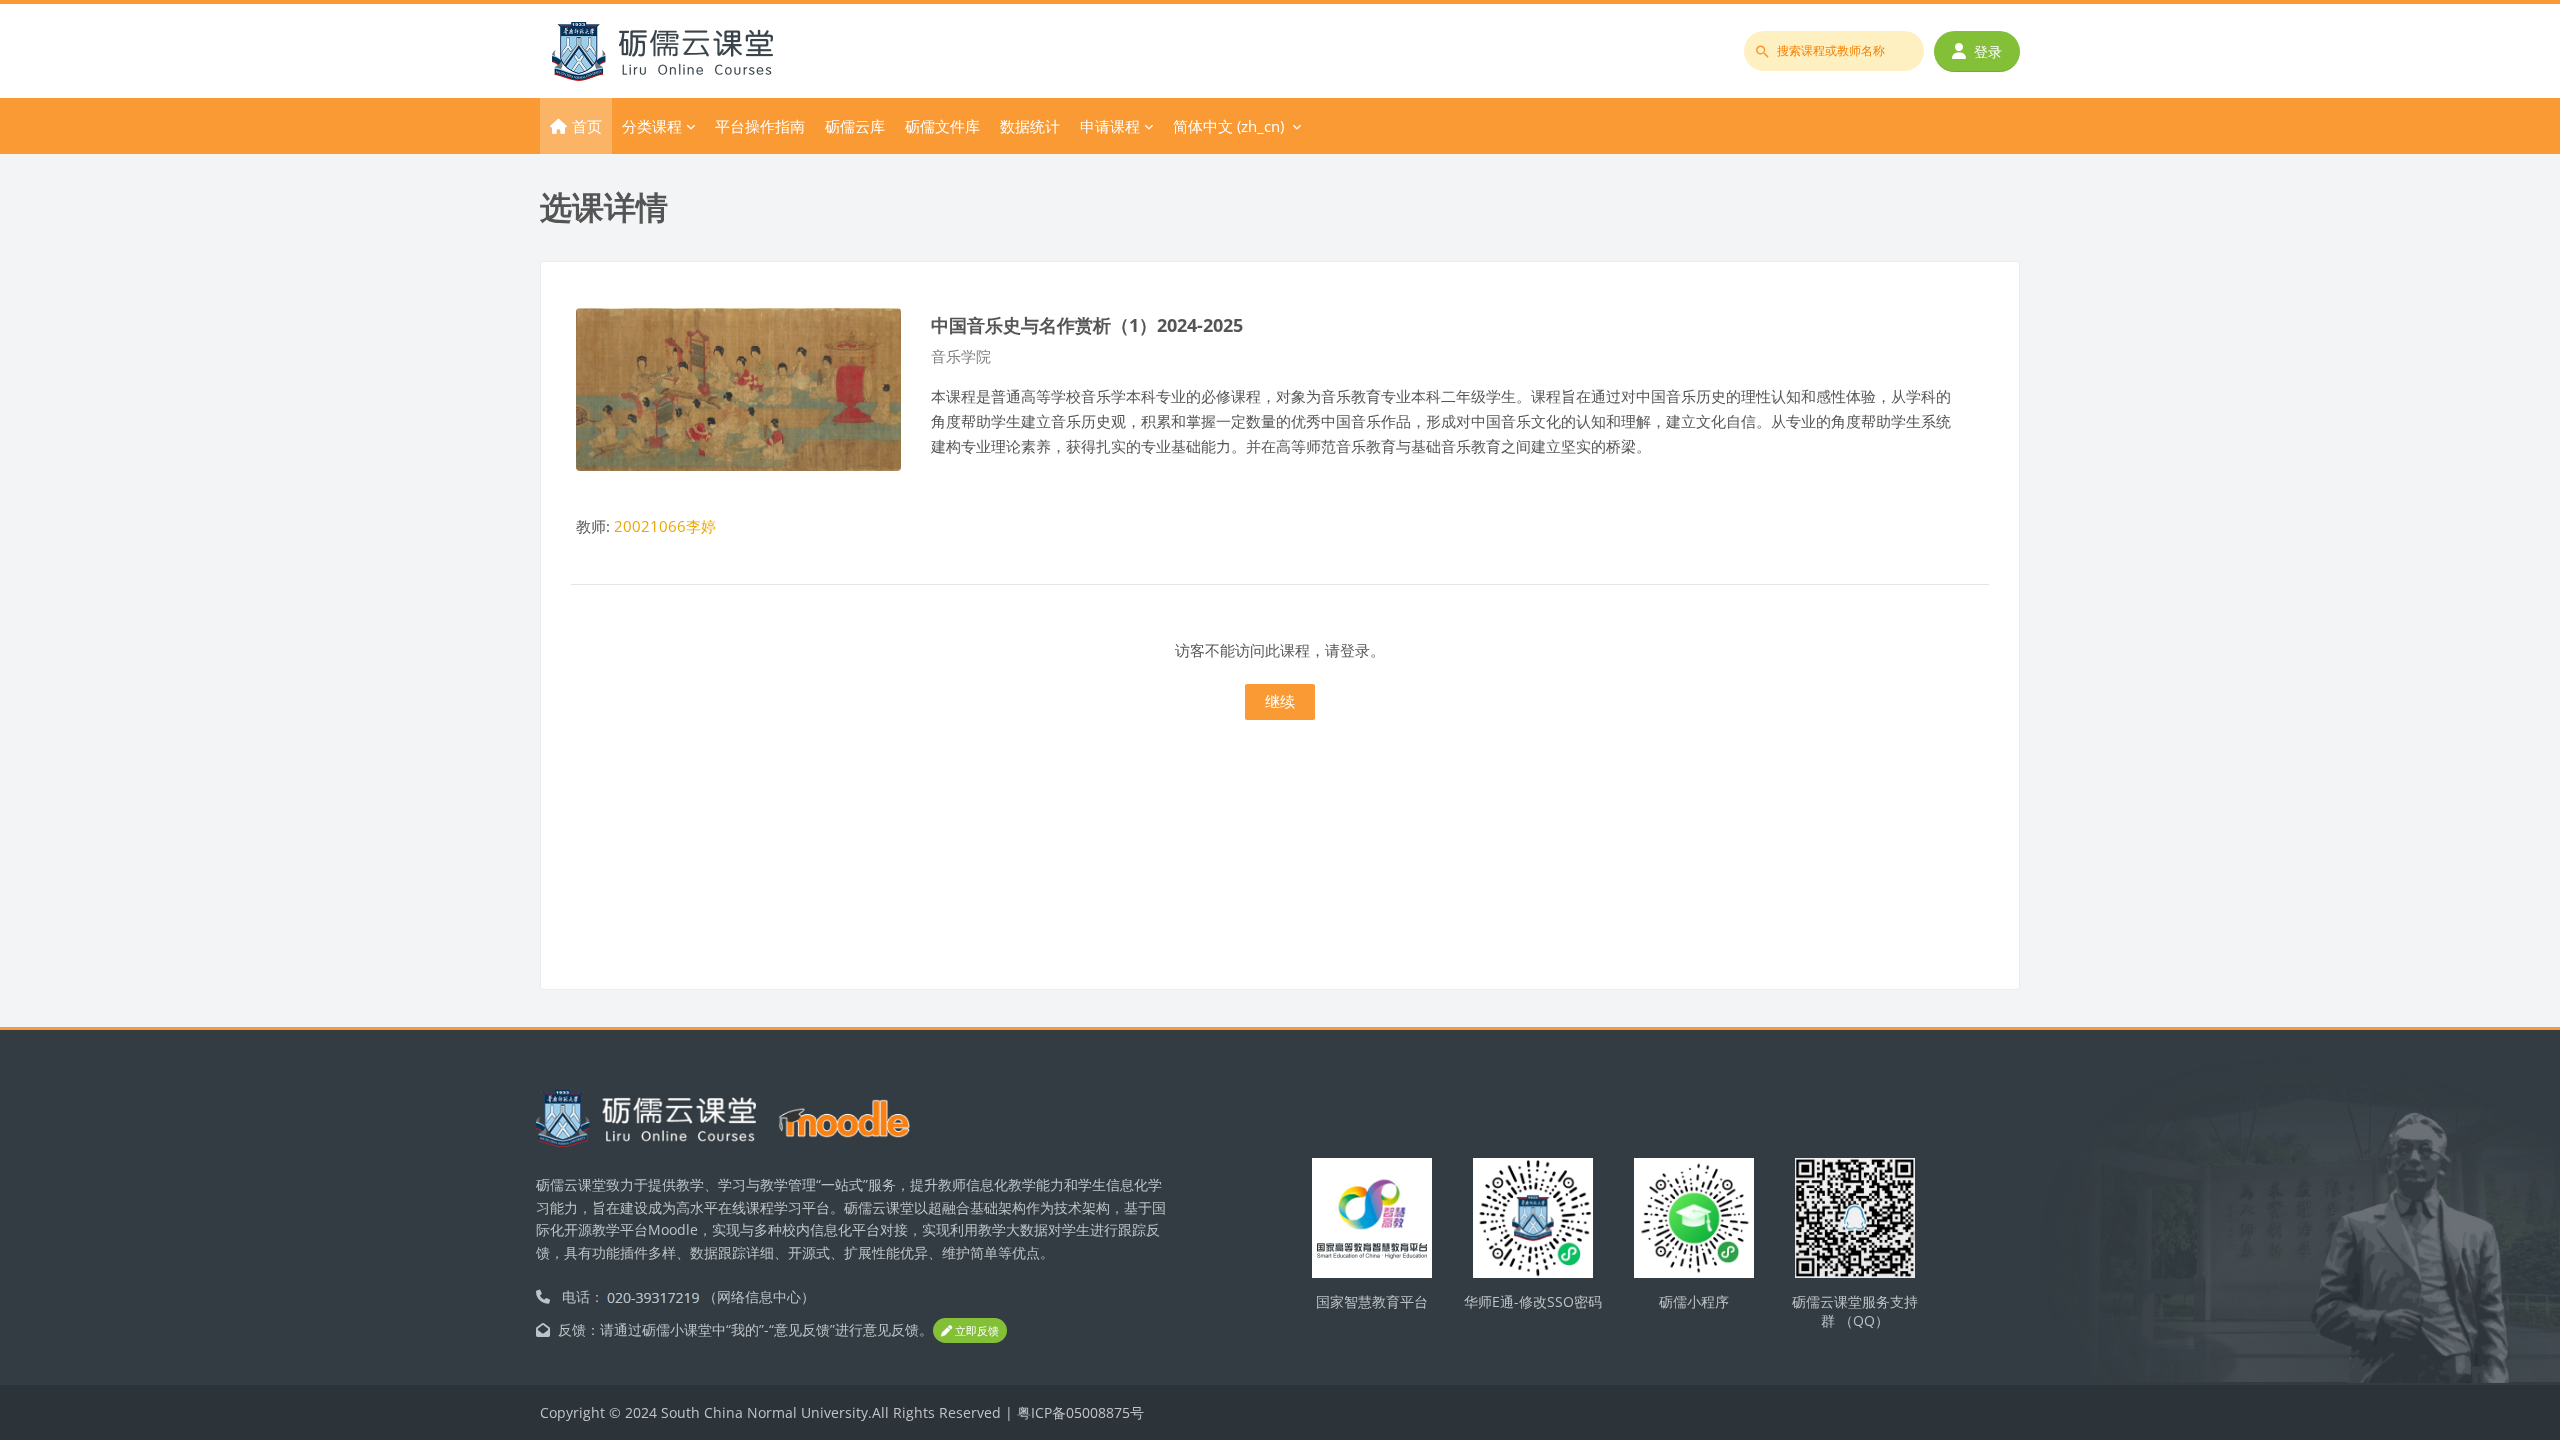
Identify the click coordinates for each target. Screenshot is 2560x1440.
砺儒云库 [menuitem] (855, 126)
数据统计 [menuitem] (1030, 126)
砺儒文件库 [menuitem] (942, 126)
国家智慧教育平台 (1372, 1301)
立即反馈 (975, 1330)
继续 (1280, 701)
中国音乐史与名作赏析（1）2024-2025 (1087, 324)
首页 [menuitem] (587, 126)
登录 (1988, 51)
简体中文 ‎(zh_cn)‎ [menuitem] (1228, 126)
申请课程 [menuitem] (1110, 126)
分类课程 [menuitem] (652, 126)
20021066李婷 (665, 526)
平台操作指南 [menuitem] (760, 126)
